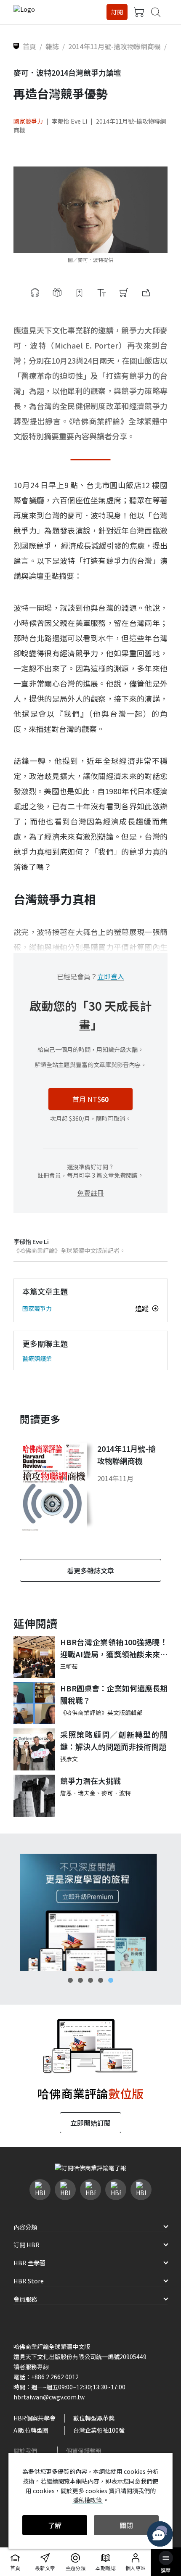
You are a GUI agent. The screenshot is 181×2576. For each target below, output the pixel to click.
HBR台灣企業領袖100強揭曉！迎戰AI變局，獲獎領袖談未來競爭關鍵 (114, 1648)
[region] (90, 1912)
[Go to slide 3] (90, 1980)
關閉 (126, 2525)
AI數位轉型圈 (31, 2430)
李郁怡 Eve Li (69, 121)
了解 (55, 2525)
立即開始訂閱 (90, 2123)
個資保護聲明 (84, 2451)
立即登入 (111, 976)
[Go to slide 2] (80, 1980)
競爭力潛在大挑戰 (90, 1781)
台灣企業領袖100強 (99, 2430)
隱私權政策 (88, 2500)
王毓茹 (69, 1666)
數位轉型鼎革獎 (94, 2418)
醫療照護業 (37, 1358)
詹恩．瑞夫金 (78, 1793)
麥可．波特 (116, 1793)
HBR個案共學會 (35, 2418)
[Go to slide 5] (111, 1980)
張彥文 (69, 1759)
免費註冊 (90, 1193)
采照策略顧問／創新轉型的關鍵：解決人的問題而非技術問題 (114, 1740)
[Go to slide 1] (70, 1980)
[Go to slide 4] (101, 1980)
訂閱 (117, 12)
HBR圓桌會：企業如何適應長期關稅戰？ (114, 1694)
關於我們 (25, 2451)
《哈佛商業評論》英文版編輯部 (101, 1712)
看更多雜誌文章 (90, 1570)
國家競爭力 (28, 121)
